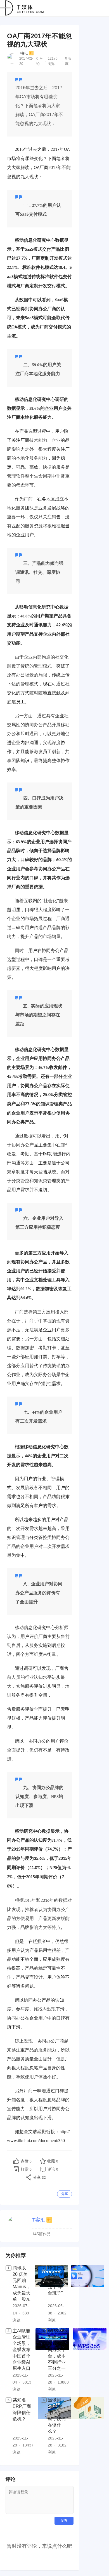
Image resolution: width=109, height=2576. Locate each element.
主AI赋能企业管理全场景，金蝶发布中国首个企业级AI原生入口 (22, 2350)
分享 (65, 2194)
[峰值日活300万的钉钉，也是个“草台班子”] (87, 2294)
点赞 (26, 2161)
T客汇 (24, 53)
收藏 (53, 2161)
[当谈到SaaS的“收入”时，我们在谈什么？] (87, 2426)
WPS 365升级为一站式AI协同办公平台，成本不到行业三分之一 (57, 2350)
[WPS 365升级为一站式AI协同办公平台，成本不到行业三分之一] (90, 2360)
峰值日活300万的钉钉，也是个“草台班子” (57, 2280)
